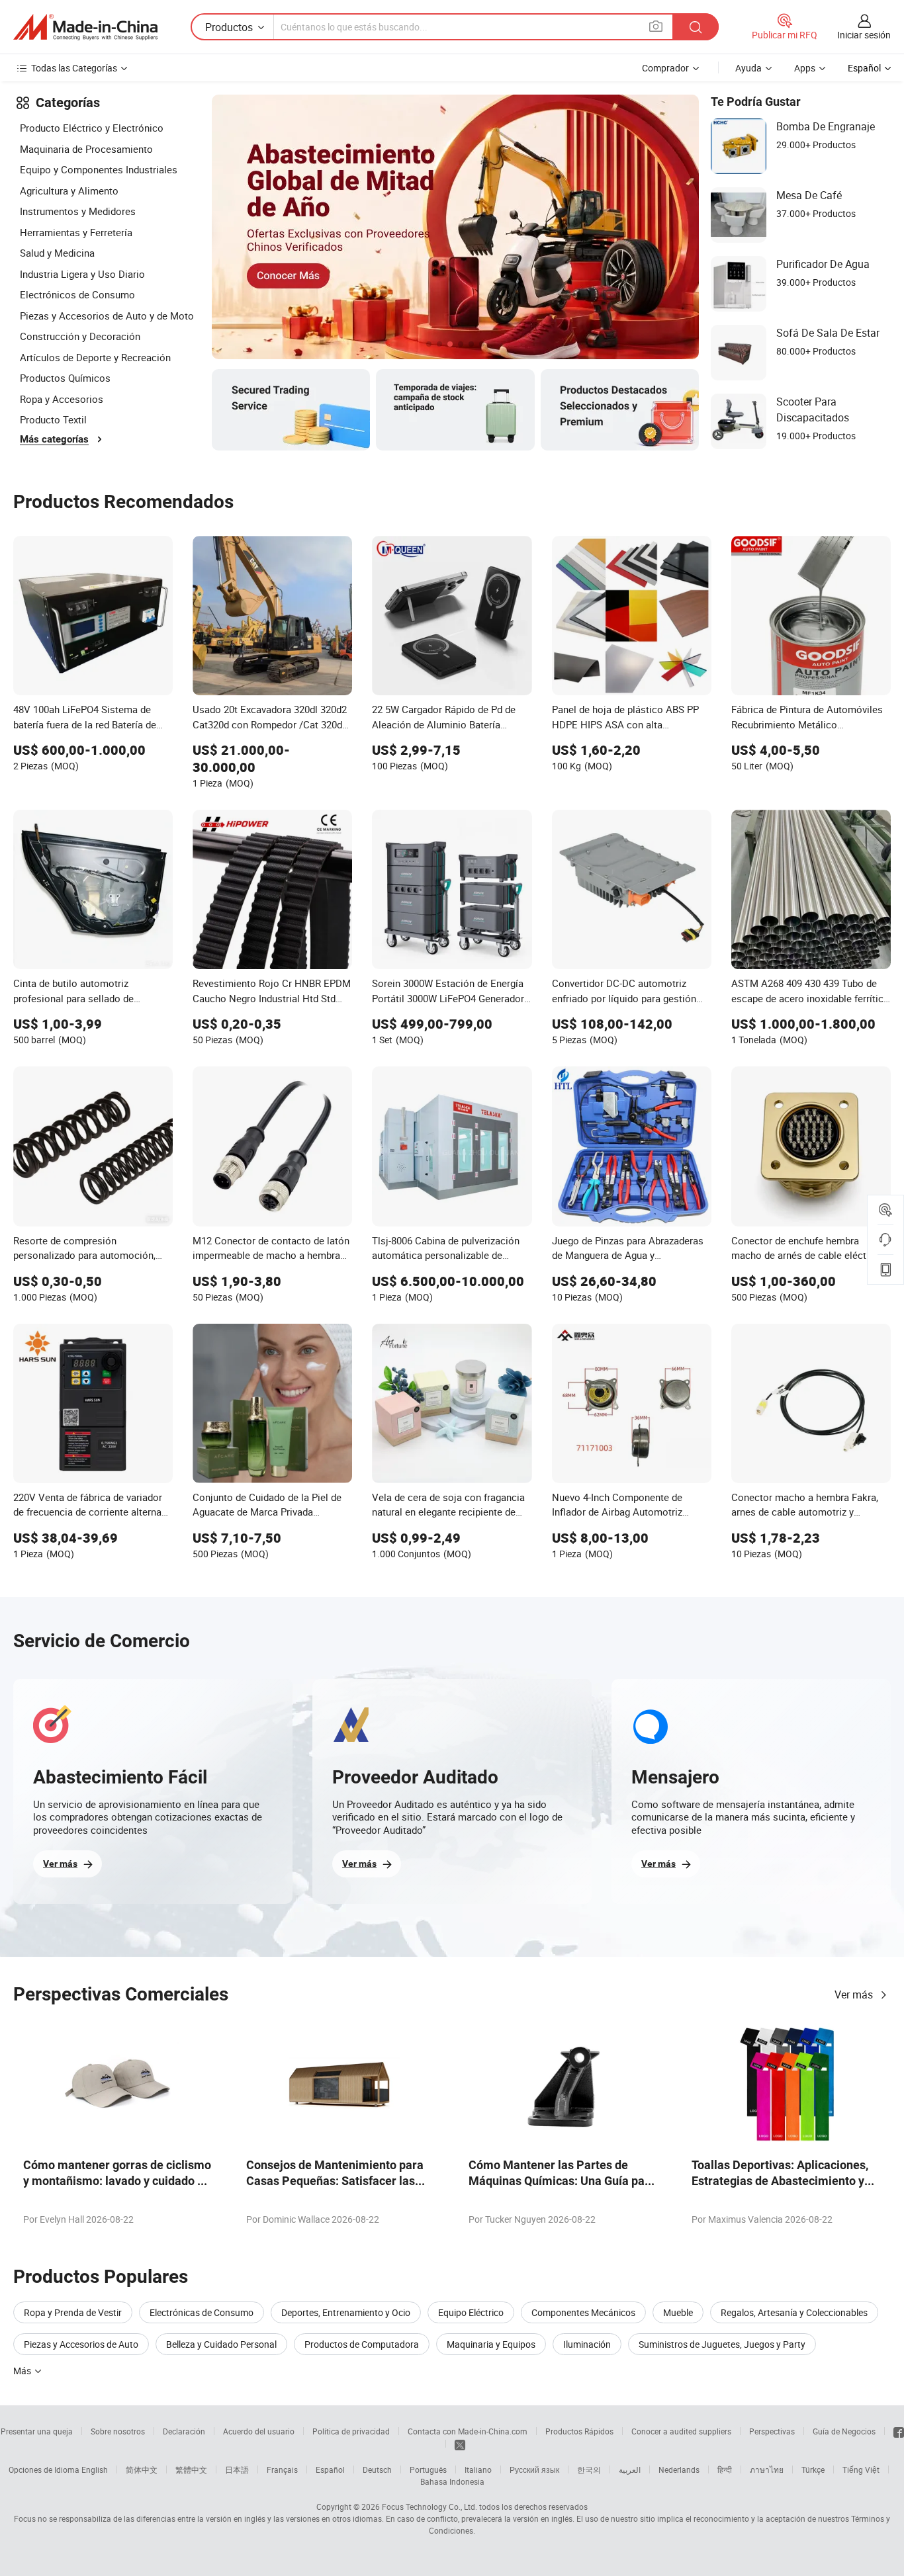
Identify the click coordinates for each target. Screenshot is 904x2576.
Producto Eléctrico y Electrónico (92, 128)
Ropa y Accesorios (62, 399)
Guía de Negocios (844, 2431)
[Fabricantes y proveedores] (85, 27)
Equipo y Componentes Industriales (99, 169)
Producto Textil (53, 419)
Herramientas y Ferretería (76, 232)
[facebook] (899, 2431)
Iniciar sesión (864, 35)
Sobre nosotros (118, 2431)
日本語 (237, 2469)
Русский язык (534, 2469)
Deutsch (377, 2469)
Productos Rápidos (579, 2431)
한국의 (589, 2469)
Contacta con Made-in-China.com (468, 2431)
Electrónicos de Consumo (77, 294)
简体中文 (142, 2469)
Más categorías (54, 439)
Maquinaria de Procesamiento (86, 149)
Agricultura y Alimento (69, 191)
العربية (630, 2469)
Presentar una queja (37, 2431)
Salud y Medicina (57, 253)
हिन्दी (725, 2469)
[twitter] (460, 2444)
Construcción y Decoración (80, 336)
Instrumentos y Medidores (78, 211)
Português (428, 2469)
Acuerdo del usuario (259, 2431)
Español (330, 2469)
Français (282, 2469)
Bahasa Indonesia (452, 2481)
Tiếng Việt (861, 2469)
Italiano (478, 2469)
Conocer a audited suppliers (681, 2431)
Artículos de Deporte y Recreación (95, 357)
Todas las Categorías (74, 68)
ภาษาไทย (767, 2469)
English (95, 2469)
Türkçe (813, 2469)
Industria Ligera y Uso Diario (82, 274)
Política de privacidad (351, 2431)
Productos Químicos (65, 378)
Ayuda (748, 68)
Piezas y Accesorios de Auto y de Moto (107, 316)
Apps (805, 68)
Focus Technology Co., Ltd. (429, 2507)
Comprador (665, 68)
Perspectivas (772, 2431)
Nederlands (679, 2469)
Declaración (184, 2431)
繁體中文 (191, 2469)
